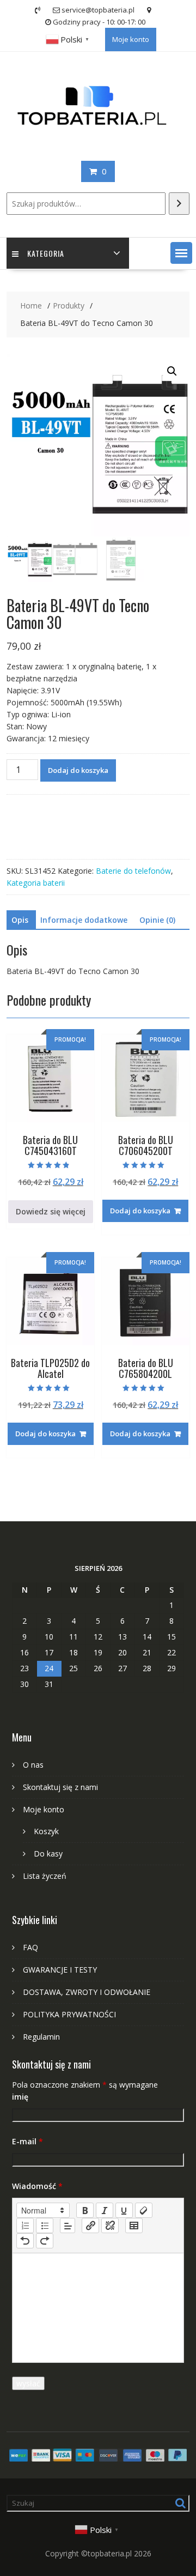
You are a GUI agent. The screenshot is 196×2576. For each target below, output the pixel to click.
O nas (33, 1765)
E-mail (27, 2141)
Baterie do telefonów (133, 871)
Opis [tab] (20, 920)
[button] (181, 253)
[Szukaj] (179, 204)
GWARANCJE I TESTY (60, 1970)
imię (20, 2097)
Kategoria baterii (36, 883)
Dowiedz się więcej (51, 1211)
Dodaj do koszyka (78, 770)
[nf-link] (90, 2226)
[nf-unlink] (110, 2226)
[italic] (105, 2210)
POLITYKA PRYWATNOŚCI (69, 2014)
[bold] (85, 2210)
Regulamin (41, 2037)
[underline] (124, 2210)
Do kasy (48, 1854)
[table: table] (134, 2226)
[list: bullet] (45, 2226)
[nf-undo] (25, 2241)
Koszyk (46, 1831)
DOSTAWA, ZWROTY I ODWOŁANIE (87, 1992)
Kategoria (46, 253)
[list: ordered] (25, 2226)
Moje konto (131, 39)
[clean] (144, 2210)
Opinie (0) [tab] (157, 920)
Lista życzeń (45, 1876)
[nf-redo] (45, 2241)
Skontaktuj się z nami (60, 1787)
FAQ (30, 1947)
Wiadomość (37, 2186)
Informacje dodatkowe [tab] (84, 920)
